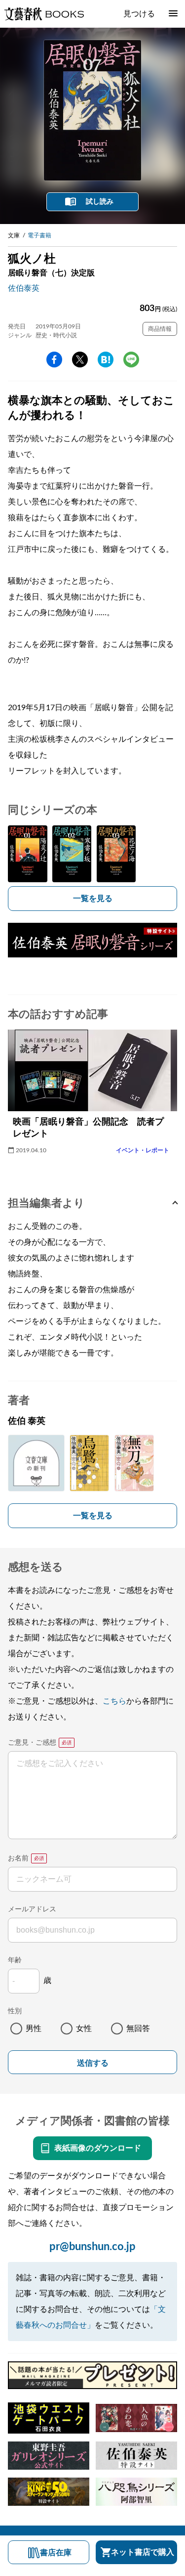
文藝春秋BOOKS (44, 14)
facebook (54, 360)
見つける (139, 14)
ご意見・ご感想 (32, 1743)
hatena (106, 360)
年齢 (15, 1960)
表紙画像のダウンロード (98, 2148)
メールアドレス (32, 1909)
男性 (34, 2029)
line (131, 360)
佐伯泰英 (24, 288)
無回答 (138, 2029)
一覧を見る (93, 899)
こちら (114, 1701)
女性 (84, 2029)
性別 (15, 2011)
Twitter (80, 360)
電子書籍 (39, 235)
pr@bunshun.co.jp (92, 2247)
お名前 (18, 1858)
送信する (93, 2063)
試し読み (100, 202)
